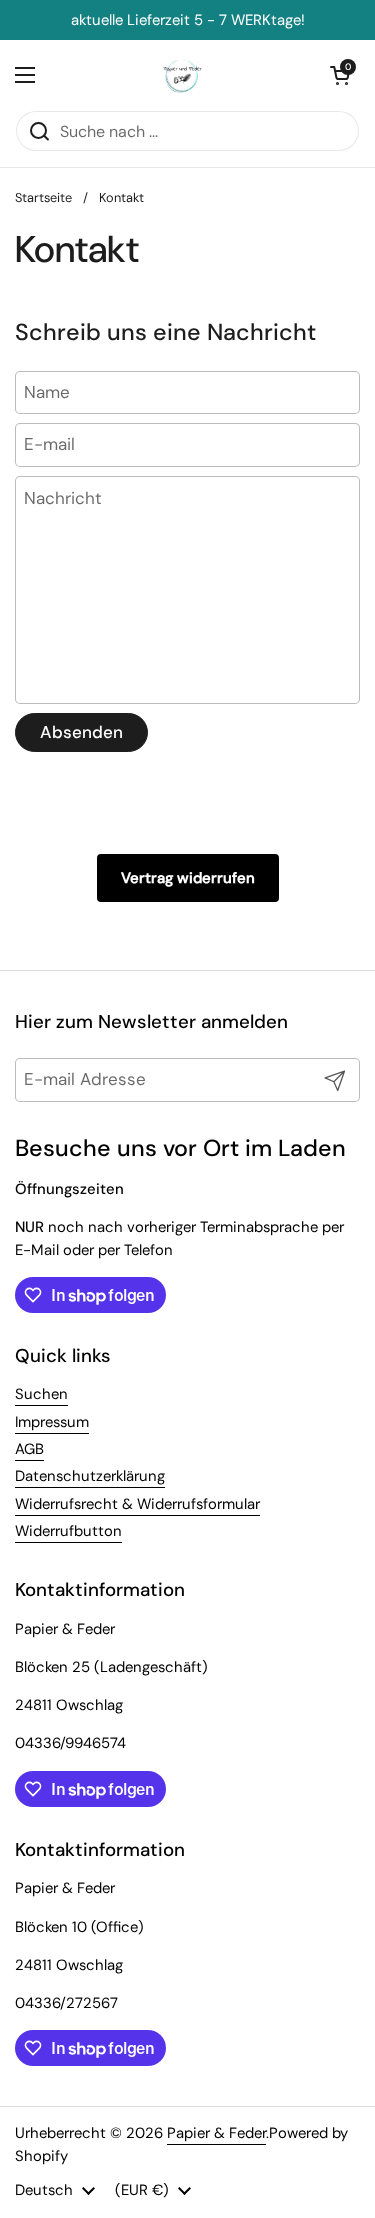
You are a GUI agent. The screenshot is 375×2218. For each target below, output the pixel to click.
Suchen (41, 1394)
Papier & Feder (216, 2133)
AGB (29, 1449)
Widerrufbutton (68, 1531)
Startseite (43, 197)
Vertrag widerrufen (188, 878)
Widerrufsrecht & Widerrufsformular (137, 1504)
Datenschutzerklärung (90, 1476)
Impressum (52, 1422)
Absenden (81, 732)
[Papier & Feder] (182, 75)
